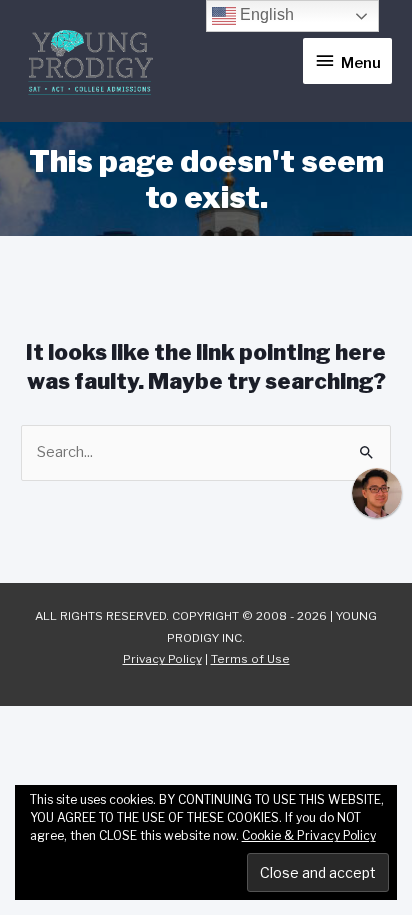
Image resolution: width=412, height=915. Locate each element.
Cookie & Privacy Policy (309, 835)
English (265, 14)
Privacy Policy (162, 659)
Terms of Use (250, 659)
